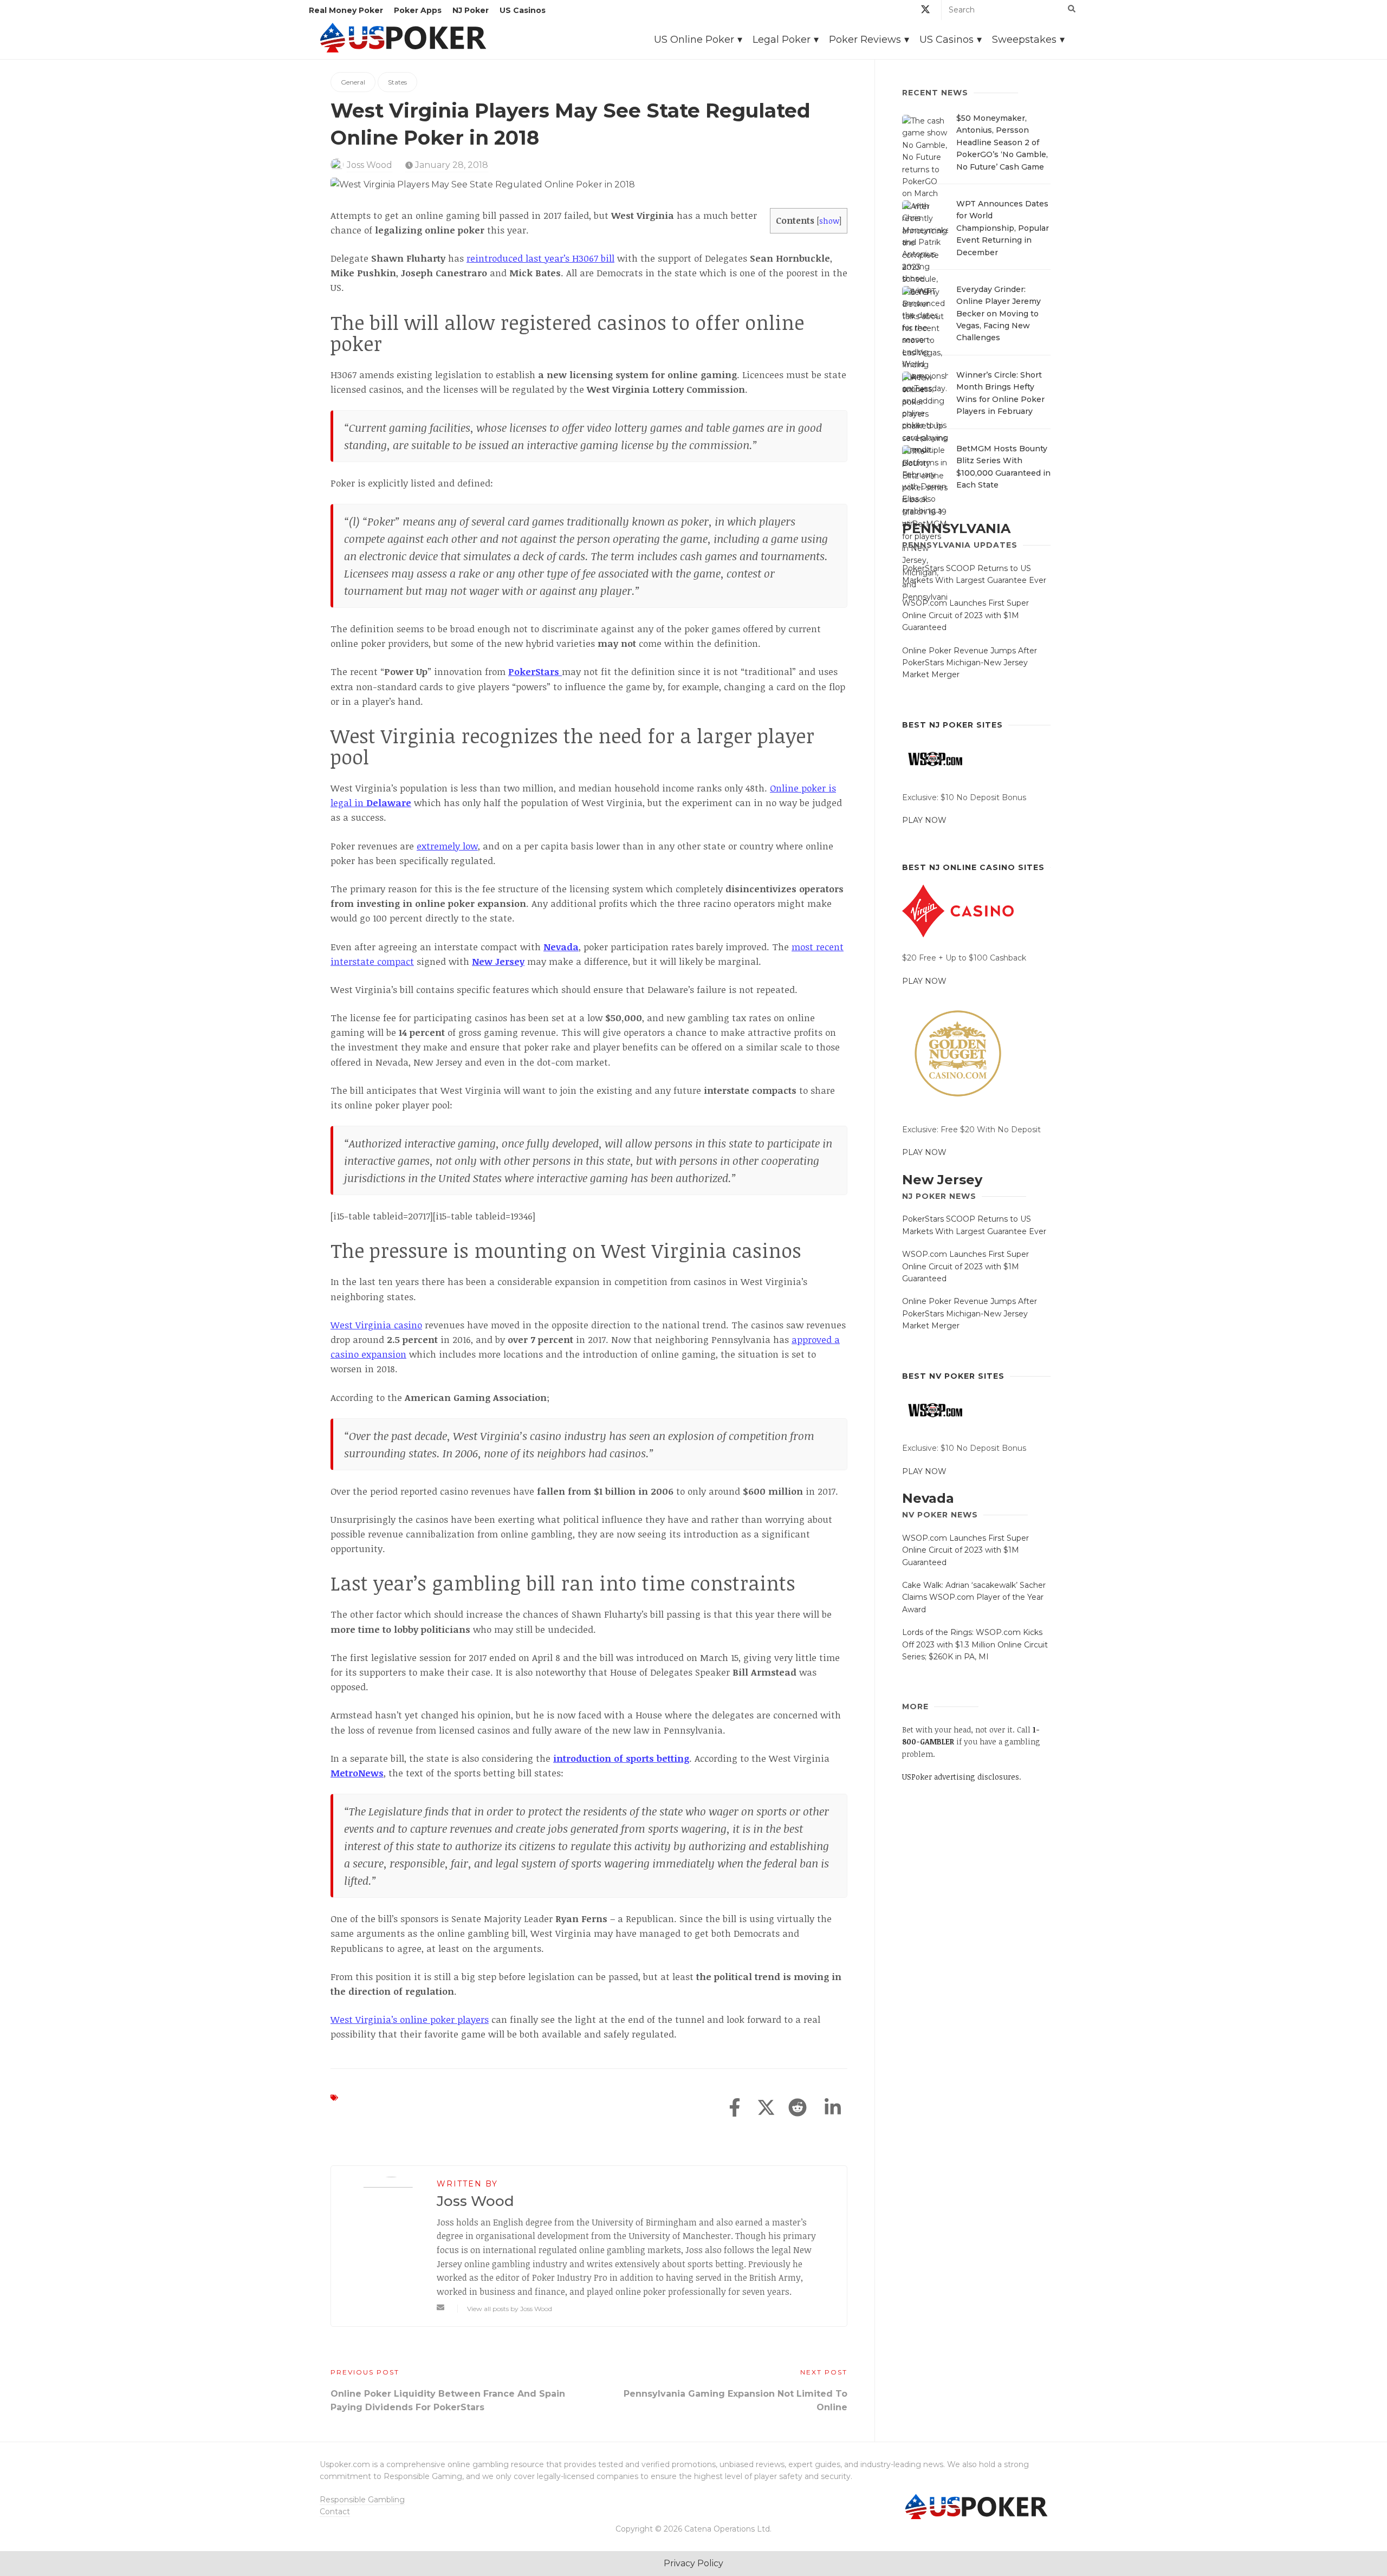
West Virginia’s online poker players (410, 2019)
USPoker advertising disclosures (961, 1777)
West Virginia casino (376, 1325)
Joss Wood (370, 165)
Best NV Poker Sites (953, 1376)
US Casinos (523, 10)
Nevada (928, 1498)
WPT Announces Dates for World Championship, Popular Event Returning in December (1003, 228)
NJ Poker (471, 10)
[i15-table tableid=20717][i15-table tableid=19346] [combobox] (433, 1216)
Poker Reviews (865, 40)
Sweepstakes (1024, 40)
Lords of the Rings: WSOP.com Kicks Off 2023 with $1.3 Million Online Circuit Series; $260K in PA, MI (975, 1644)
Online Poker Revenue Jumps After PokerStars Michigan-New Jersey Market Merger (970, 663)
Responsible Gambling (362, 2500)
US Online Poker (694, 40)
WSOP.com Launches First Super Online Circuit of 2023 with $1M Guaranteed (965, 615)
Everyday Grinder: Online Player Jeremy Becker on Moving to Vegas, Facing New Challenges (999, 314)
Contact (335, 2512)
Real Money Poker (346, 10)
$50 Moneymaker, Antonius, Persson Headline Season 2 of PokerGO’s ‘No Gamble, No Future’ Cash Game (1002, 142)
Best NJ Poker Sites (952, 725)
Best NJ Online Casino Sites (973, 867)
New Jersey (942, 1180)
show (829, 220)
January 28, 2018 (451, 165)
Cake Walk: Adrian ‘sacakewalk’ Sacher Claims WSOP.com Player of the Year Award (974, 1597)
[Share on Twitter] (766, 2108)
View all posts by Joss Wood (510, 2309)
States (397, 82)
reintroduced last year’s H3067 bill (540, 258)
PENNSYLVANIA (956, 528)
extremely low (447, 846)
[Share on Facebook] (735, 2108)
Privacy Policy (693, 2563)
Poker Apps (418, 10)
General (353, 82)
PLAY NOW (924, 820)
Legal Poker (782, 40)
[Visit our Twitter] (925, 11)
